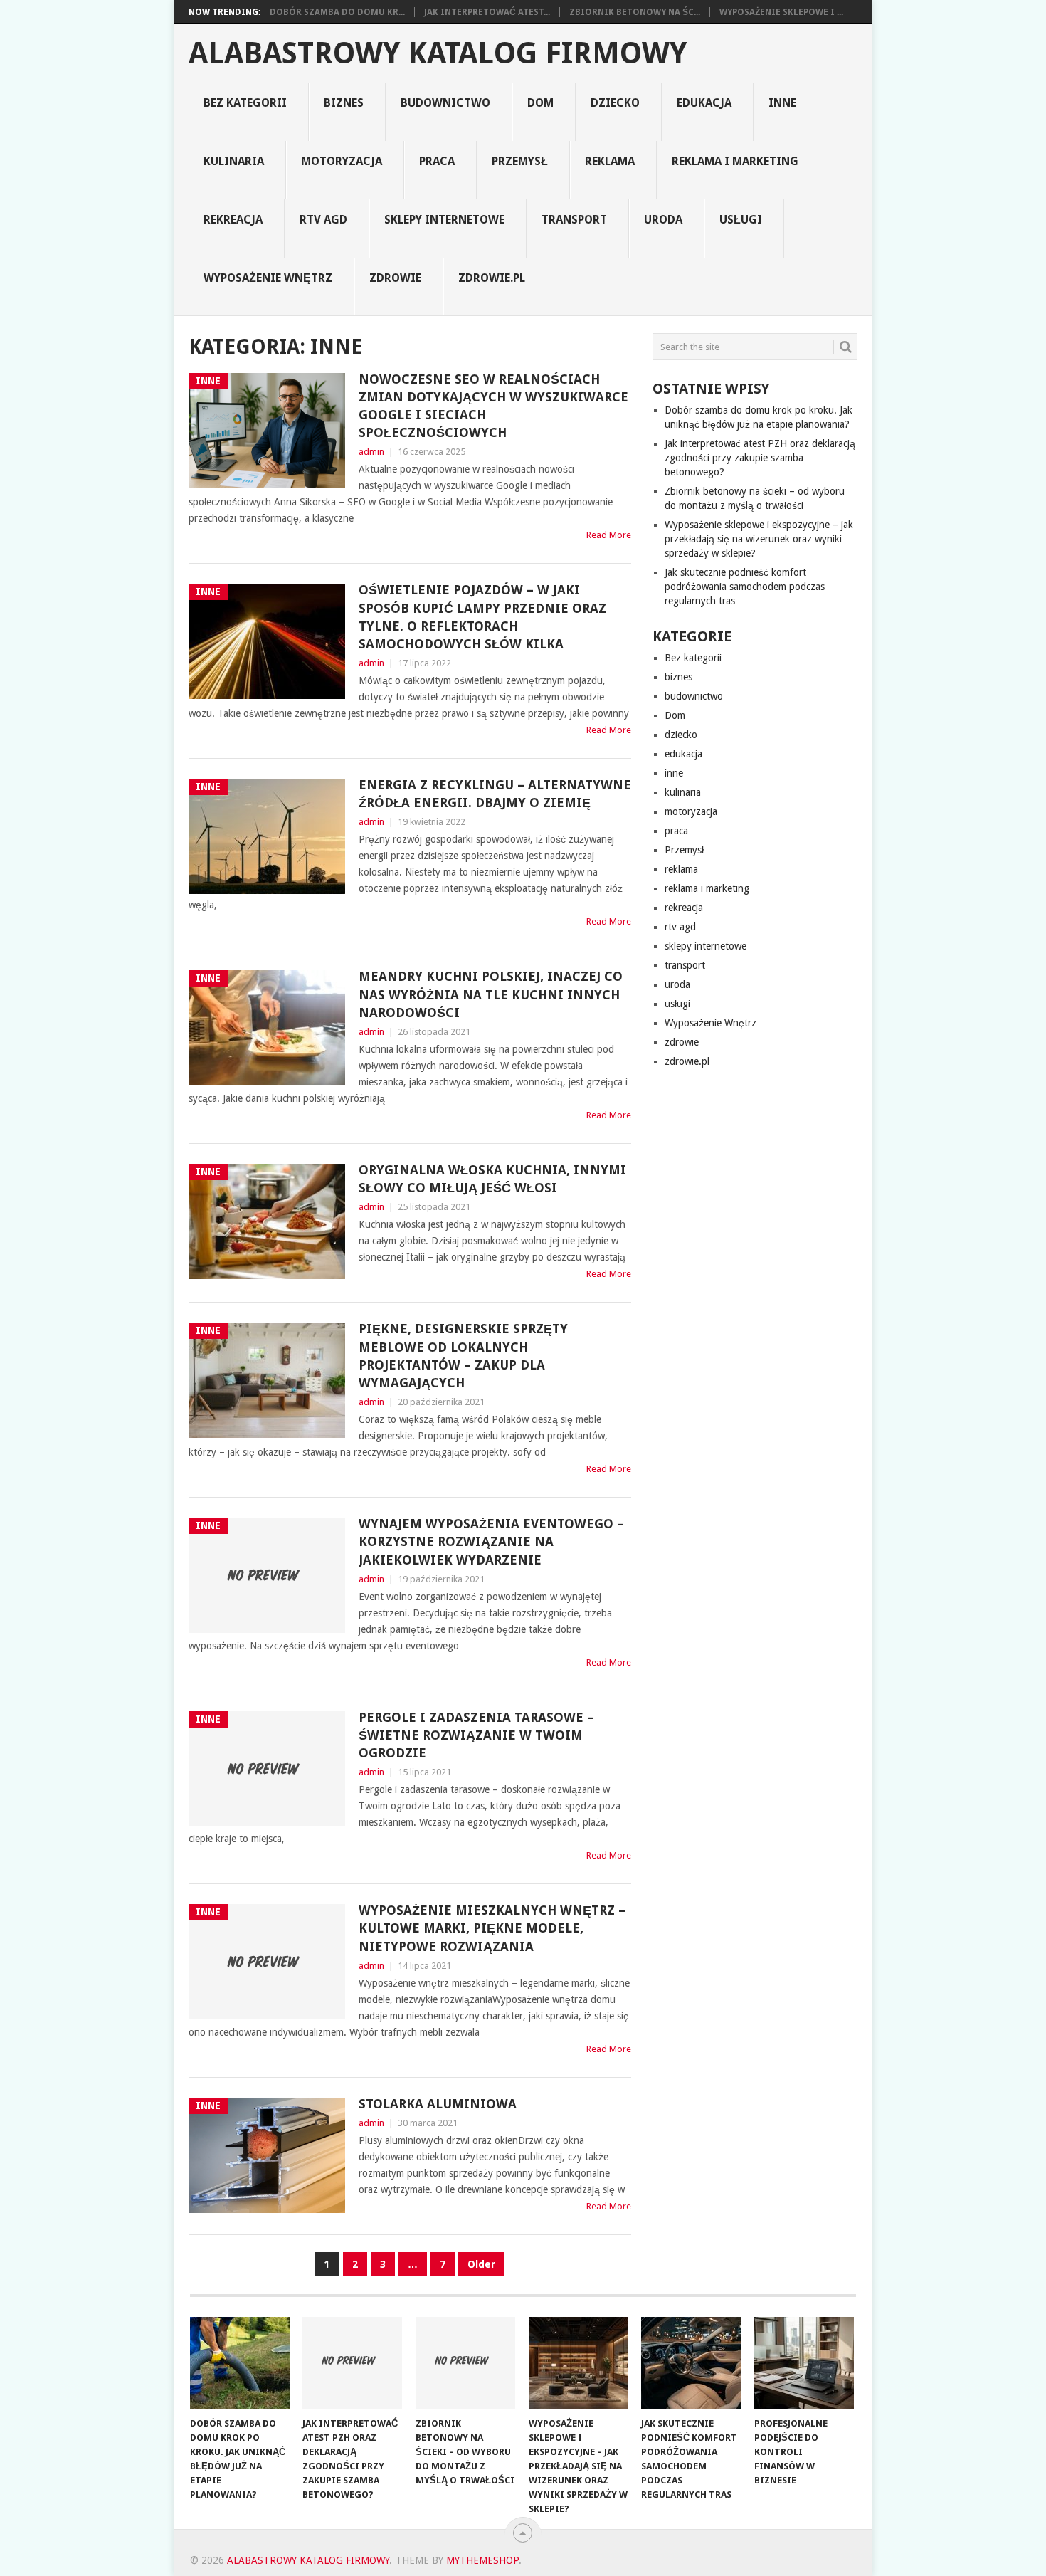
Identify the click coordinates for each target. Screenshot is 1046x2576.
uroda (663, 220)
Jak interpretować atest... (487, 12)
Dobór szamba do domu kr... (337, 12)
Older (481, 2264)
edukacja (704, 103)
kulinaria (234, 161)
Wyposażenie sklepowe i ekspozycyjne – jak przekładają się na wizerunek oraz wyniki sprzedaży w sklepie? (759, 539)
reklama (610, 161)
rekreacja (233, 220)
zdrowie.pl (492, 278)
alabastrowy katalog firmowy (438, 53)
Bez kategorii (245, 103)
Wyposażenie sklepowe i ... (781, 12)
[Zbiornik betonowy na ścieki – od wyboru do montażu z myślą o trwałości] (465, 2363)
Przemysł (520, 161)
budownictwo (445, 103)
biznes (344, 103)
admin (371, 452)
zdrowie (395, 278)
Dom (540, 103)
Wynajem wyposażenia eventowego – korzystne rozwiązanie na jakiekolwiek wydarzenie (491, 1541)
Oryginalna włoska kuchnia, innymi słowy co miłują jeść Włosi (492, 1179)
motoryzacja (342, 161)
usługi (741, 220)
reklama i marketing (735, 161)
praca (437, 161)
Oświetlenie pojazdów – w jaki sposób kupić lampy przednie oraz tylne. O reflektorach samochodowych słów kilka (482, 617)
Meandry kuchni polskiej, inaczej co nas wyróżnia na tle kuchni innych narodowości (491, 994)
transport (574, 220)
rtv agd (323, 220)
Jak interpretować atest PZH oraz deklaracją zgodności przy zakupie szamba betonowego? (760, 458)
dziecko (615, 103)
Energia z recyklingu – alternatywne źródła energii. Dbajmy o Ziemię (495, 794)
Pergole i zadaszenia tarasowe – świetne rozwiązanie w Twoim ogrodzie (476, 1735)
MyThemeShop (482, 2560)
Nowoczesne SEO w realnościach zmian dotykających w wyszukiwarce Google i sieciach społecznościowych (493, 406)
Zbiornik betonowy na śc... (635, 12)
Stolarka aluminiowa (438, 2104)
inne (782, 103)
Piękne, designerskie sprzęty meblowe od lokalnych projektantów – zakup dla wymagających (463, 1356)
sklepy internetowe (444, 220)
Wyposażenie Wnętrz (268, 278)
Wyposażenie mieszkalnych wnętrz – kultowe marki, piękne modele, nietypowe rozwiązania (492, 1928)
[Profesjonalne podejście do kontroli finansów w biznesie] (804, 2363)
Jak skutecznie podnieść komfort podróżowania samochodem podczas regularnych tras (745, 587)
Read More (609, 535)
